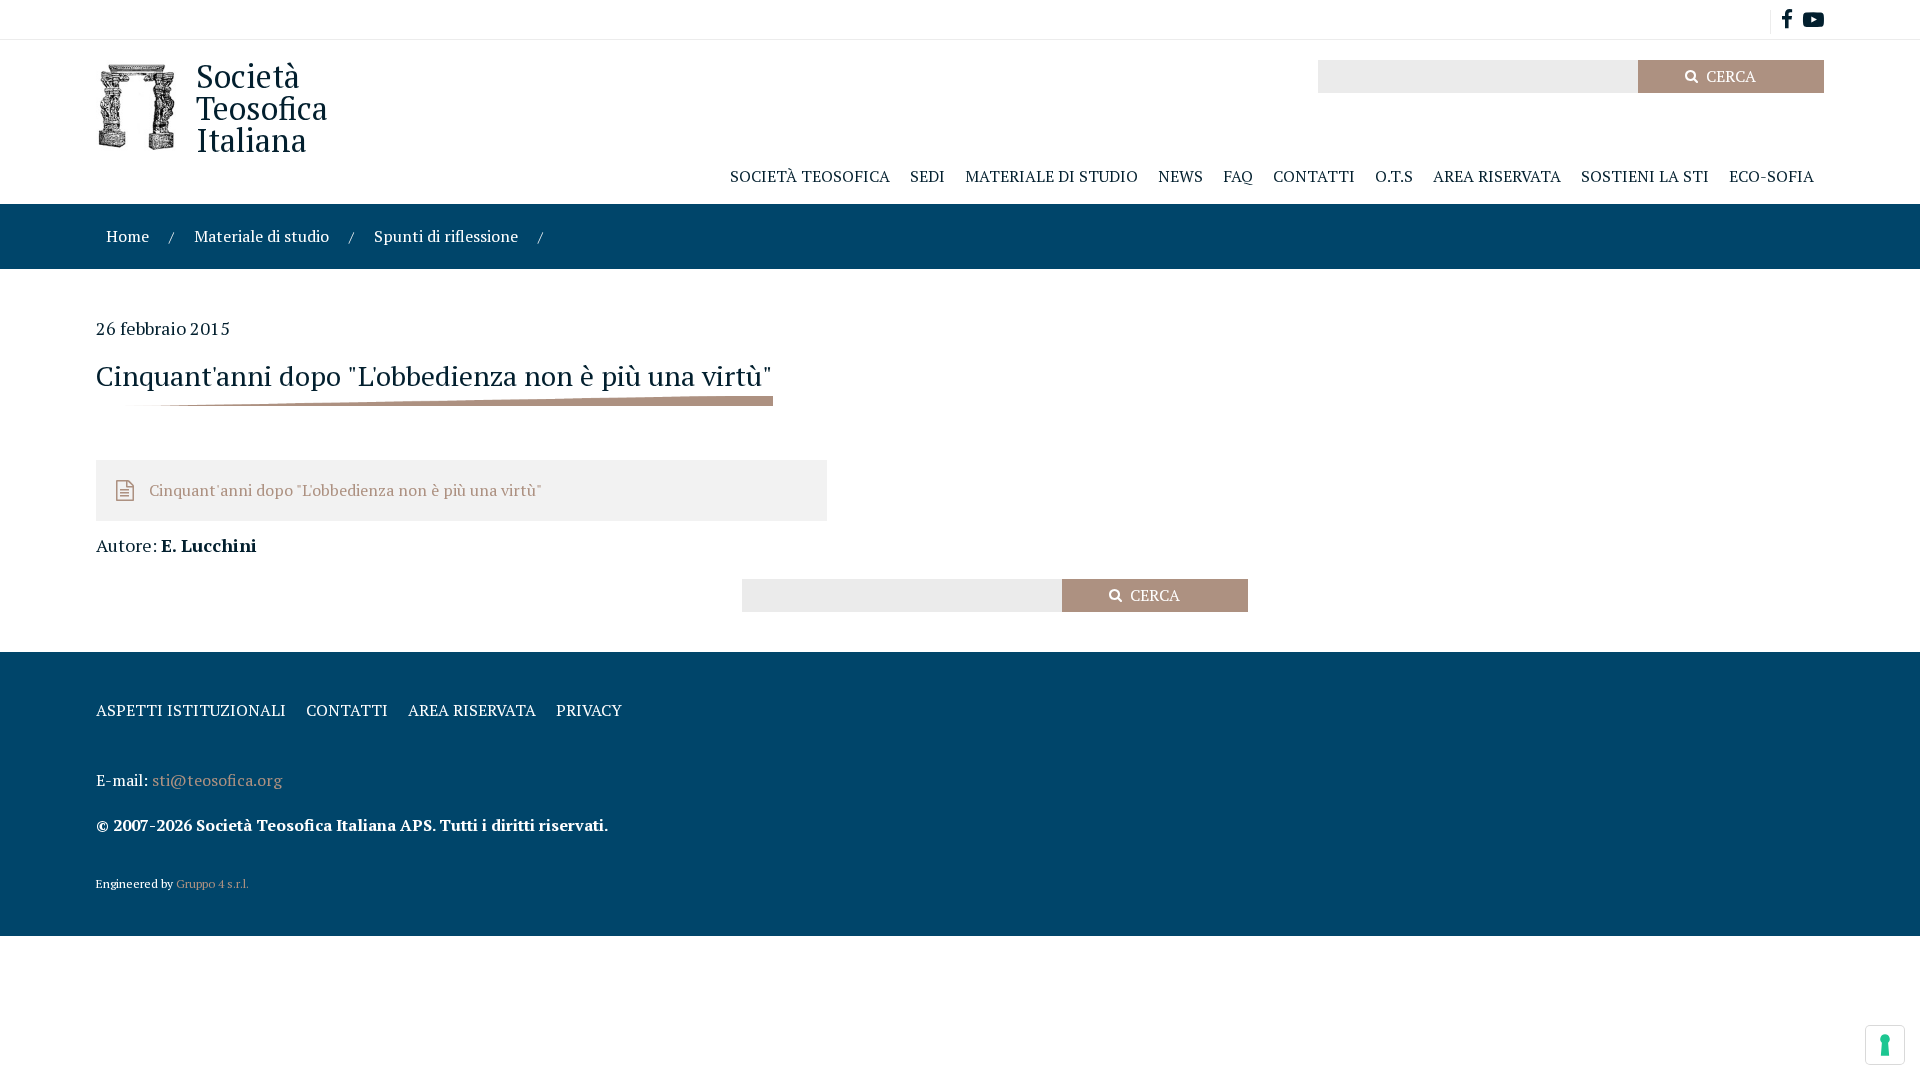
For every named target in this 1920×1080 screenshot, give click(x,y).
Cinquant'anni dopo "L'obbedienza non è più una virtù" (345, 490)
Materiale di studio (261, 236)
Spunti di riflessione (446, 236)
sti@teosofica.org (217, 780)
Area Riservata (472, 710)
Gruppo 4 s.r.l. (212, 883)
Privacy (589, 710)
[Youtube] (1813, 21)
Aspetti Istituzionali (191, 710)
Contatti (347, 710)
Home (127, 236)
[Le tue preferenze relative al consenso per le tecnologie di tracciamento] (1885, 1045)
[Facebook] (1787, 21)
